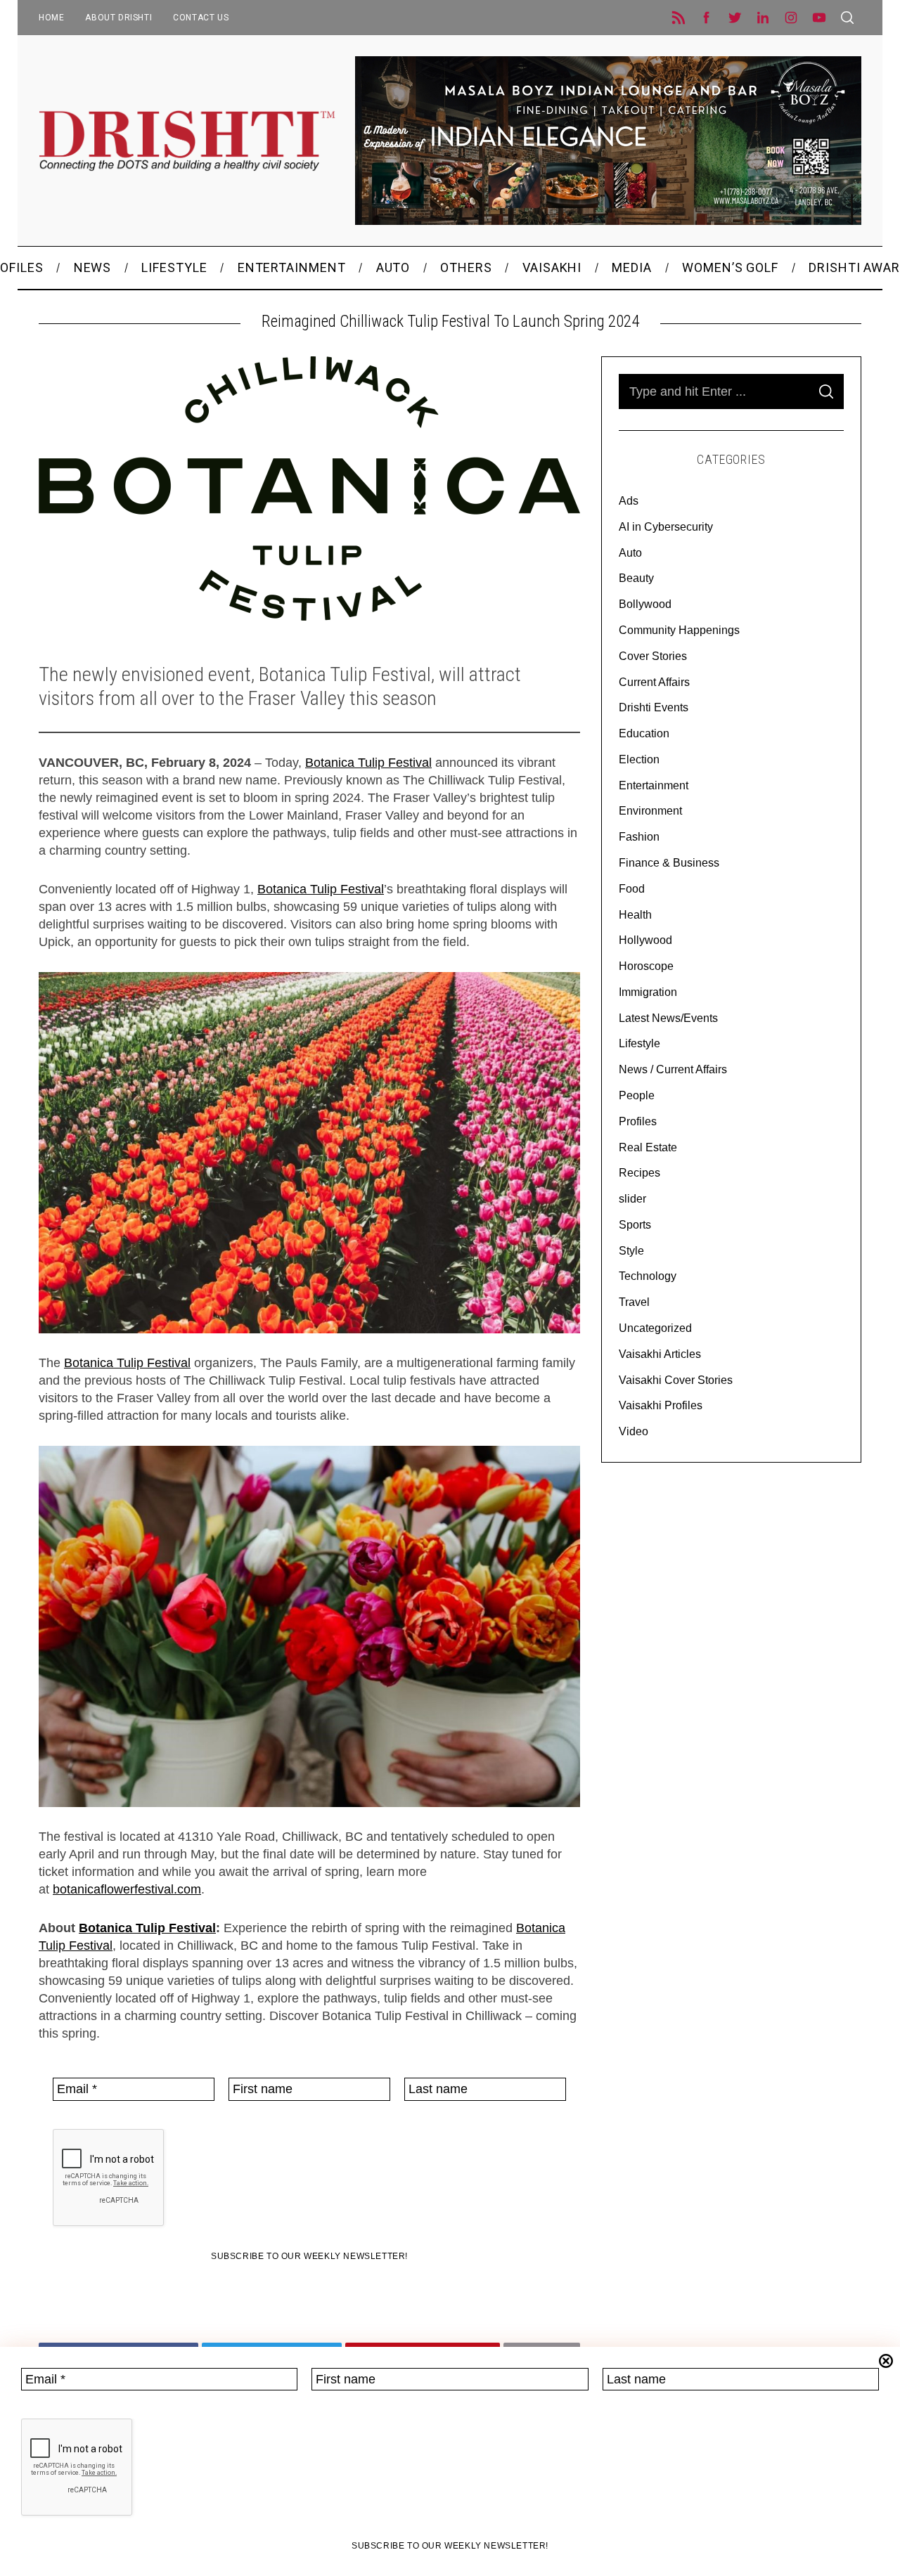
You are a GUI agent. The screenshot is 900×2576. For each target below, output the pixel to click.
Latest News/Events (668, 1018)
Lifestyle (639, 1043)
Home (51, 18)
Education (644, 733)
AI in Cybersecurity (666, 527)
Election (639, 759)
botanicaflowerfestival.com (127, 1889)
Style (631, 1251)
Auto (630, 553)
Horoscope (646, 966)
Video (634, 1431)
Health (635, 915)
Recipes (639, 1173)
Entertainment (654, 785)
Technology (648, 1276)
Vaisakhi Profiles (661, 1405)
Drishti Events (654, 707)
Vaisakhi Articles (660, 1354)
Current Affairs (654, 682)
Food (632, 889)
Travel (634, 1302)
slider (632, 1199)
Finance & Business (669, 863)
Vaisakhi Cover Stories (676, 1380)
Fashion (639, 837)
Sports (635, 1225)
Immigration (648, 992)
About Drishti (118, 18)
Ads (629, 501)
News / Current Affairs (673, 1069)
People (637, 1095)
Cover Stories (653, 656)
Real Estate (648, 1147)
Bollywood (645, 604)
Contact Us (201, 18)
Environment (650, 811)
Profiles (638, 1121)
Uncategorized (655, 1328)
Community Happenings (679, 630)
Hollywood (645, 940)
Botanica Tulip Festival (368, 763)
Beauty (636, 578)
